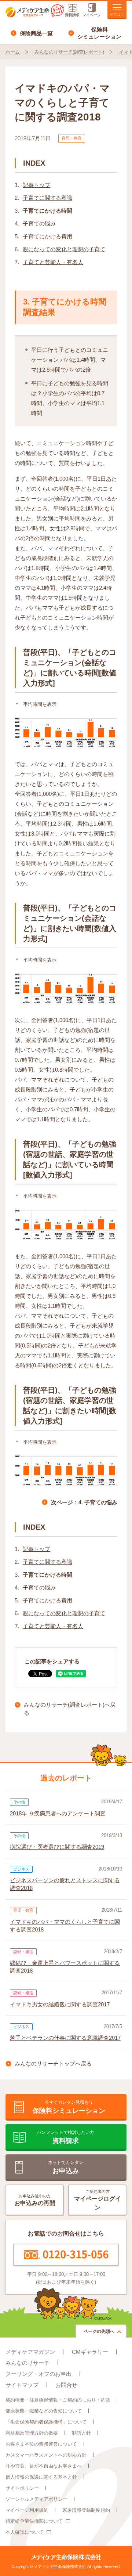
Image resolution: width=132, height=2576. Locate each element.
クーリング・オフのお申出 (38, 2374)
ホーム (13, 52)
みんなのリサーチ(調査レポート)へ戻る (70, 1709)
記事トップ (36, 185)
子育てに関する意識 (47, 198)
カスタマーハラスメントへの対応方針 (46, 2455)
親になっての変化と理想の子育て (64, 249)
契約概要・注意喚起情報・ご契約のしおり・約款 (58, 2400)
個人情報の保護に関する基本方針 (41, 2477)
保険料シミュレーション (99, 33)
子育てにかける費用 (47, 236)
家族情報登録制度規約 (86, 2510)
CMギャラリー (90, 2352)
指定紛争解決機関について (34, 2521)
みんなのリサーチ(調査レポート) (69, 52)
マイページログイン (98, 2200)
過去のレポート (66, 1778)
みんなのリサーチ (27, 2363)
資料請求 (72, 15)
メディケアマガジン (30, 2352)
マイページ (92, 15)
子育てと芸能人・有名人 (53, 262)
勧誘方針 (81, 2433)
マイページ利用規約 (27, 2510)
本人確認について (25, 2532)
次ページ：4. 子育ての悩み (84, 1502)
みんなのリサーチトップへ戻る (53, 2063)
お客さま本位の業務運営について (41, 2444)
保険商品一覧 (36, 33)
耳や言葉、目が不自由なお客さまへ (44, 2466)
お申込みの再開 (35, 2200)
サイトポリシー (22, 2488)
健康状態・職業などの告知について (44, 2411)
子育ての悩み (39, 223)
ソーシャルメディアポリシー (36, 2499)
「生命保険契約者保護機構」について (46, 2422)
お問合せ (66, 2385)
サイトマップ (22, 2385)
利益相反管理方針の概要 (32, 2433)
